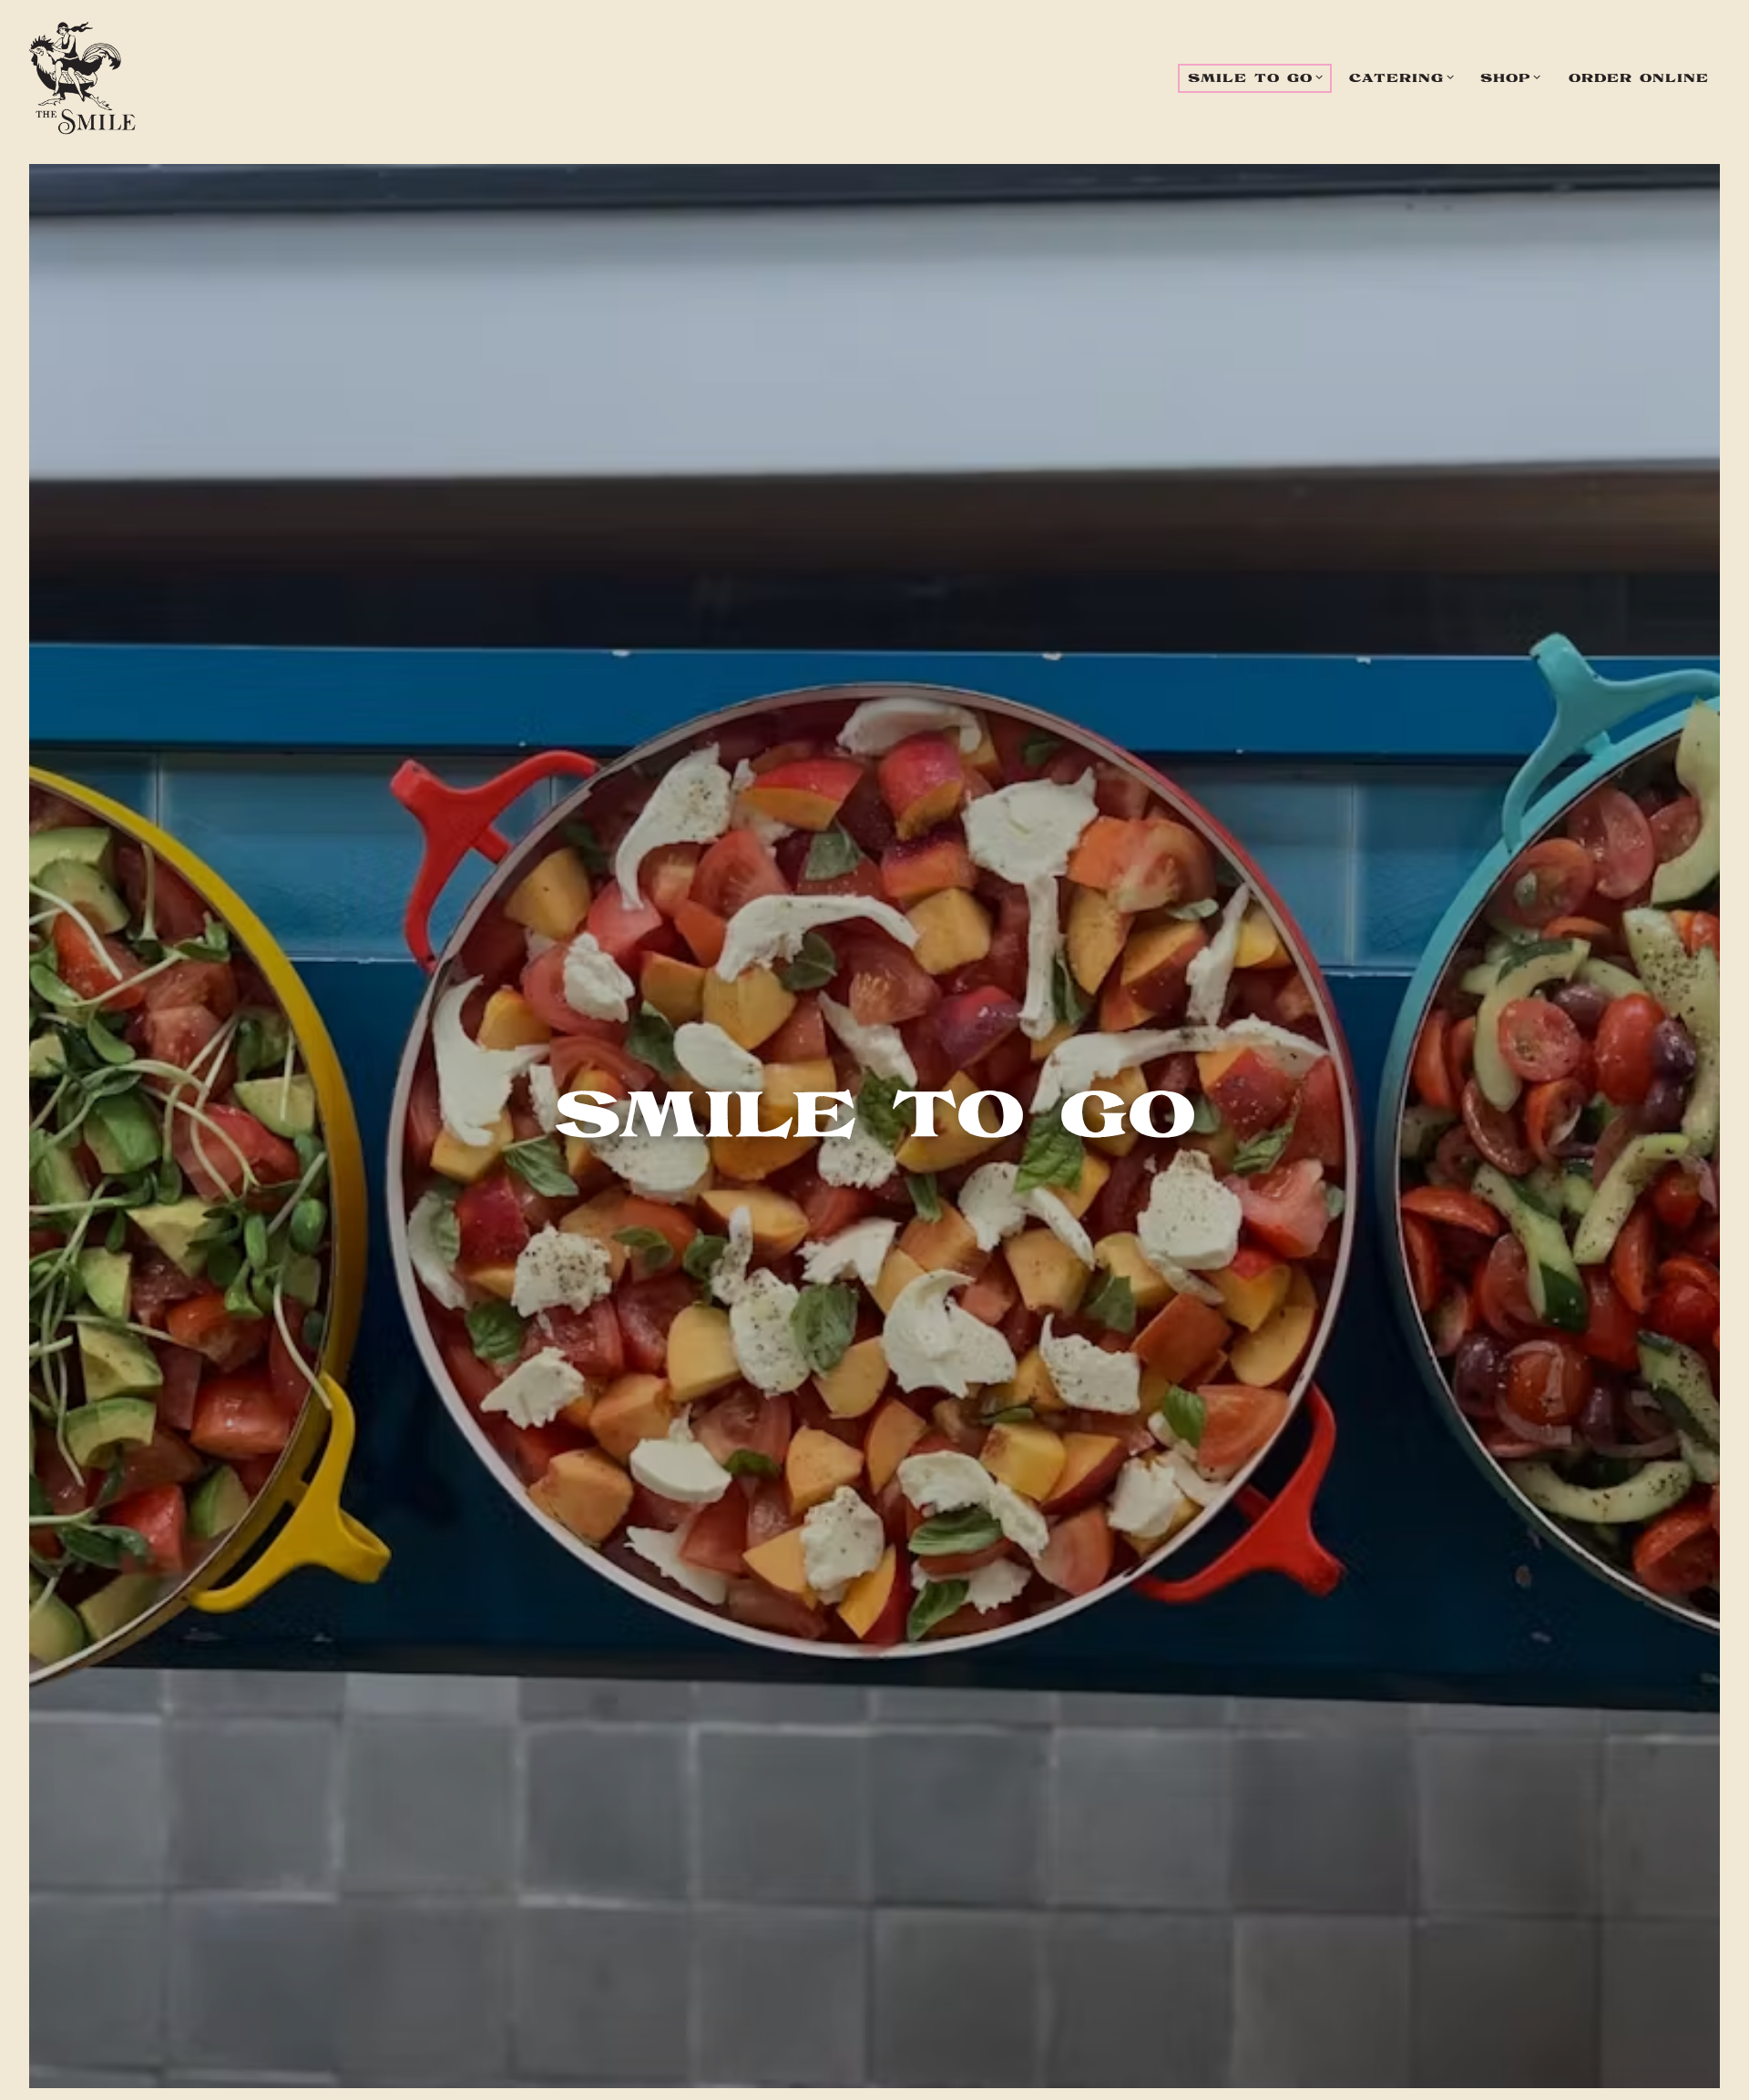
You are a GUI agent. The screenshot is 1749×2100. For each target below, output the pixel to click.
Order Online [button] (1639, 79)
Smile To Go (1259, 78)
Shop (1514, 78)
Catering (1406, 78)
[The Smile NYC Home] (82, 78)
